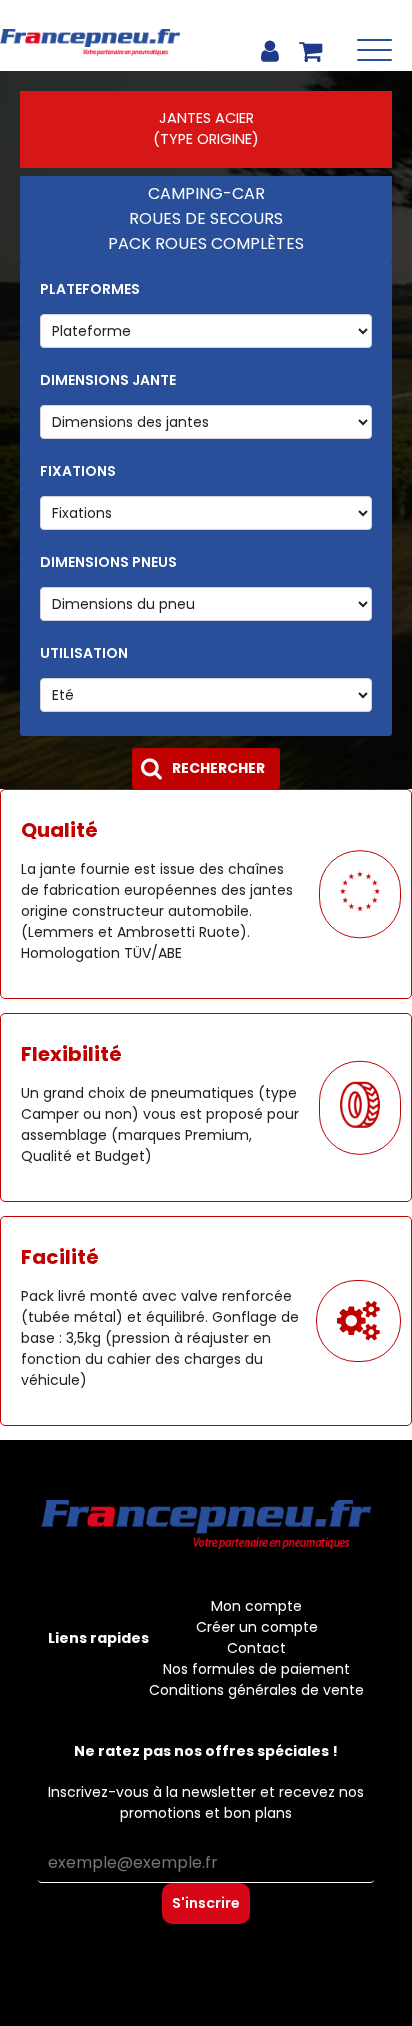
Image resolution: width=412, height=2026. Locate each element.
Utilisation (84, 653)
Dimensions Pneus (108, 562)
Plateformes (90, 289)
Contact (256, 1648)
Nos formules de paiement (256, 1669)
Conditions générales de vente (256, 1690)
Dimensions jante (108, 380)
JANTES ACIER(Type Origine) (206, 128)
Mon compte (256, 1606)
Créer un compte (257, 1627)
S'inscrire (206, 1903)
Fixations (78, 471)
